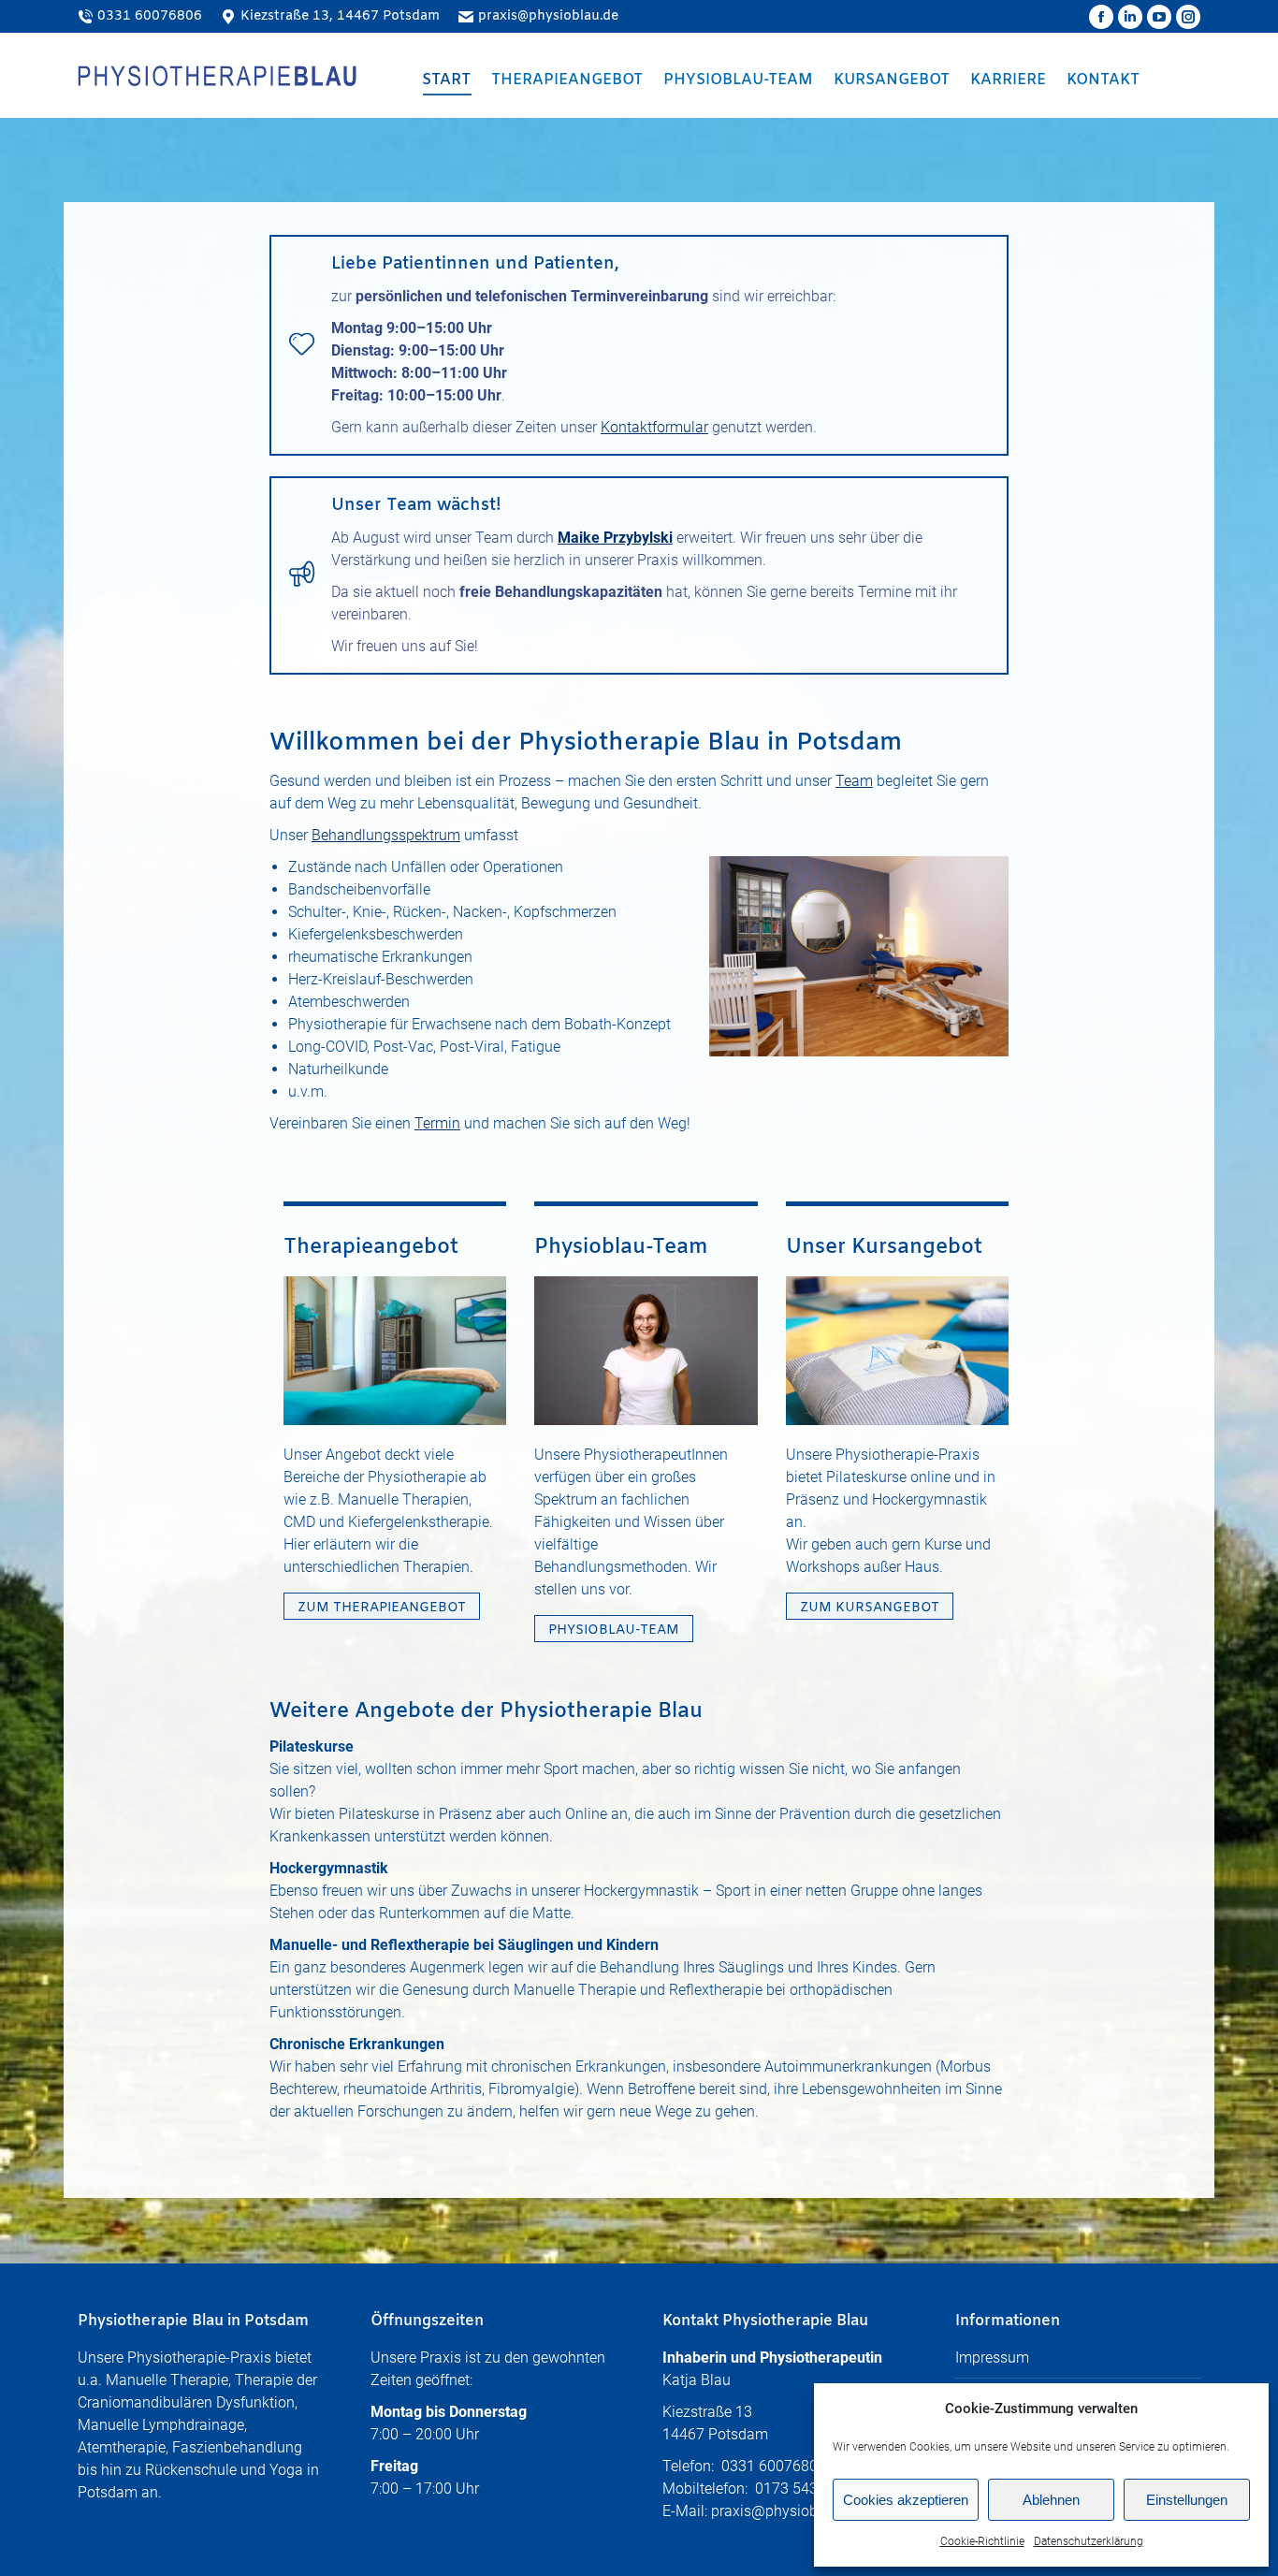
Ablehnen (1051, 2500)
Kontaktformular (654, 427)
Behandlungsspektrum (386, 835)
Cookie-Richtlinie (982, 2541)
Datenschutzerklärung (1089, 2541)
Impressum (992, 2358)
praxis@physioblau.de (548, 16)
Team (854, 781)
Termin (437, 1123)
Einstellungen (1187, 2500)
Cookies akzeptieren (906, 2500)
